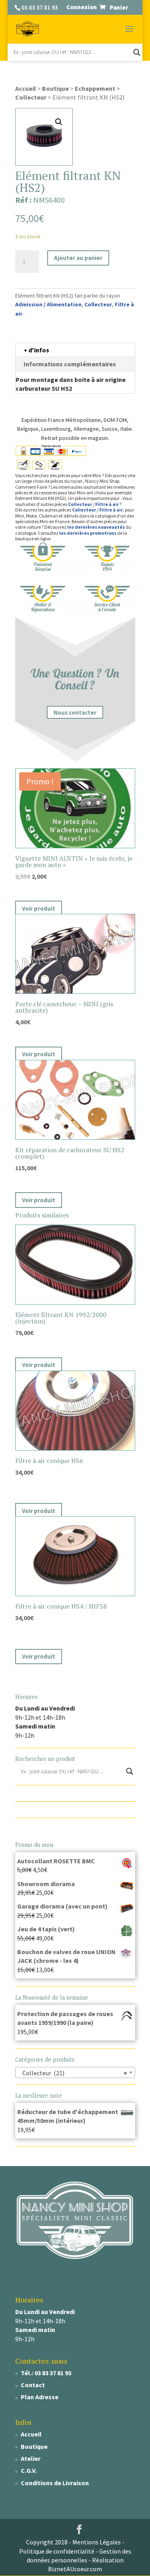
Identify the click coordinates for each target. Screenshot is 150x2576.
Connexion (82, 7)
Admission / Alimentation (48, 304)
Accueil (26, 88)
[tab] (75, 350)
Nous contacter (75, 712)
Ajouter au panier (78, 258)
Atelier (31, 2458)
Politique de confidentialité (57, 2551)
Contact (33, 2385)
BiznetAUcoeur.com (75, 2569)
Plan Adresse (40, 2397)
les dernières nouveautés (96, 527)
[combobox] (75, 2072)
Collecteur (31, 97)
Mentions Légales (97, 2542)
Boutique (55, 88)
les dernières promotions (88, 533)
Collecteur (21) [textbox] (73, 2073)
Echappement (95, 88)
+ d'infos (36, 350)
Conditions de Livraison (55, 2483)
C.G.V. (29, 2470)
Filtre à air (107, 504)
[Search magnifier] (137, 52)
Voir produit (39, 908)
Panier (119, 7)
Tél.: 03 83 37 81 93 (46, 2373)
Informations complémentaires (70, 364)
